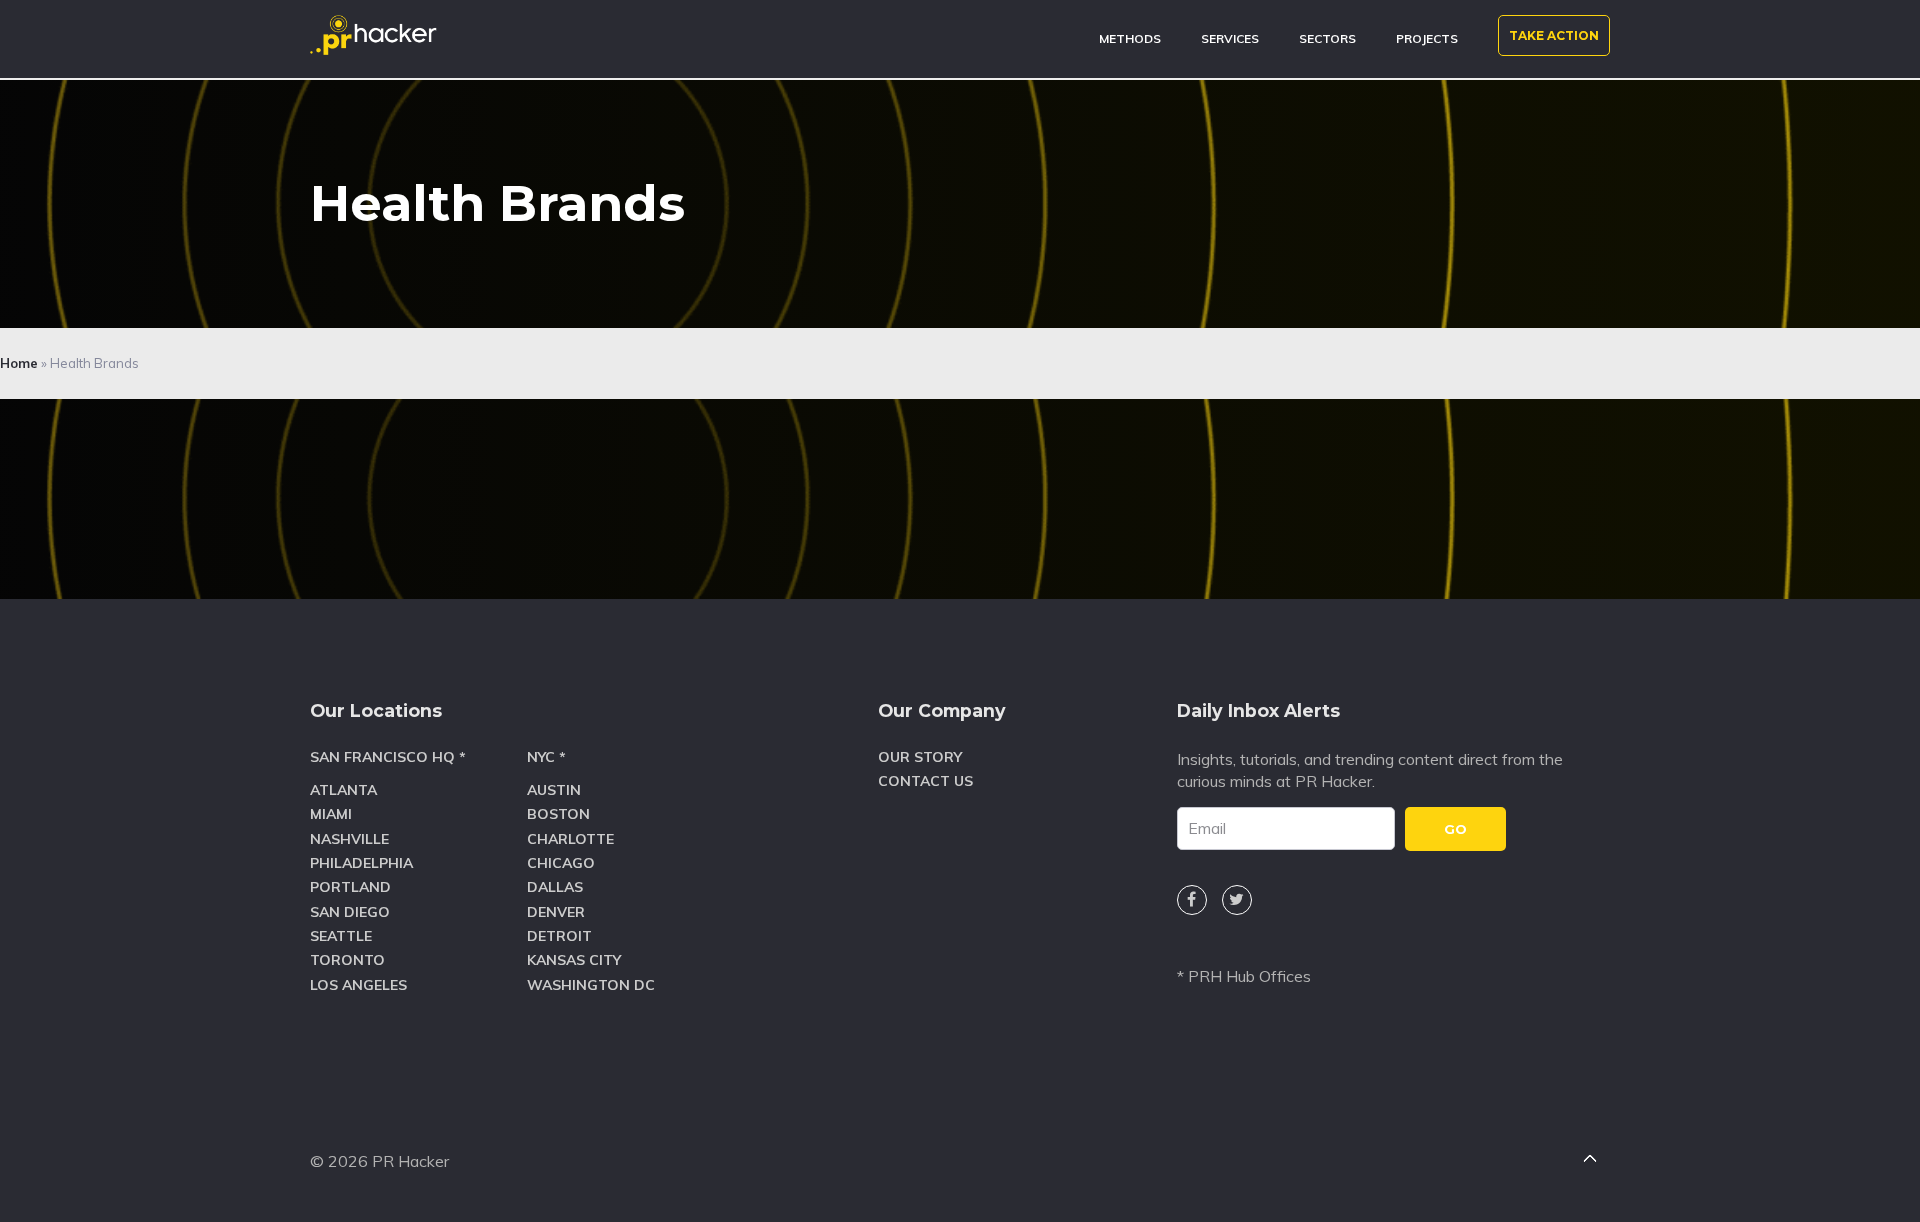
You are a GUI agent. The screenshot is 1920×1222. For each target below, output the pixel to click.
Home (19, 363)
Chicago (561, 863)
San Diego (350, 912)
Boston (558, 814)
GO (1455, 829)
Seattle (341, 936)
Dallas (555, 887)
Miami (331, 814)
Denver (556, 912)
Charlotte (570, 839)
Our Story (920, 757)
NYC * (546, 757)
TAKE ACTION (1554, 35)
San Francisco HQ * (388, 757)
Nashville (349, 839)
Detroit (559, 936)
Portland (350, 887)
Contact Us (925, 781)
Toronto (347, 960)
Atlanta (343, 790)
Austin (554, 790)
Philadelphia (361, 863)
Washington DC (591, 985)
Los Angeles (358, 985)
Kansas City (574, 960)
